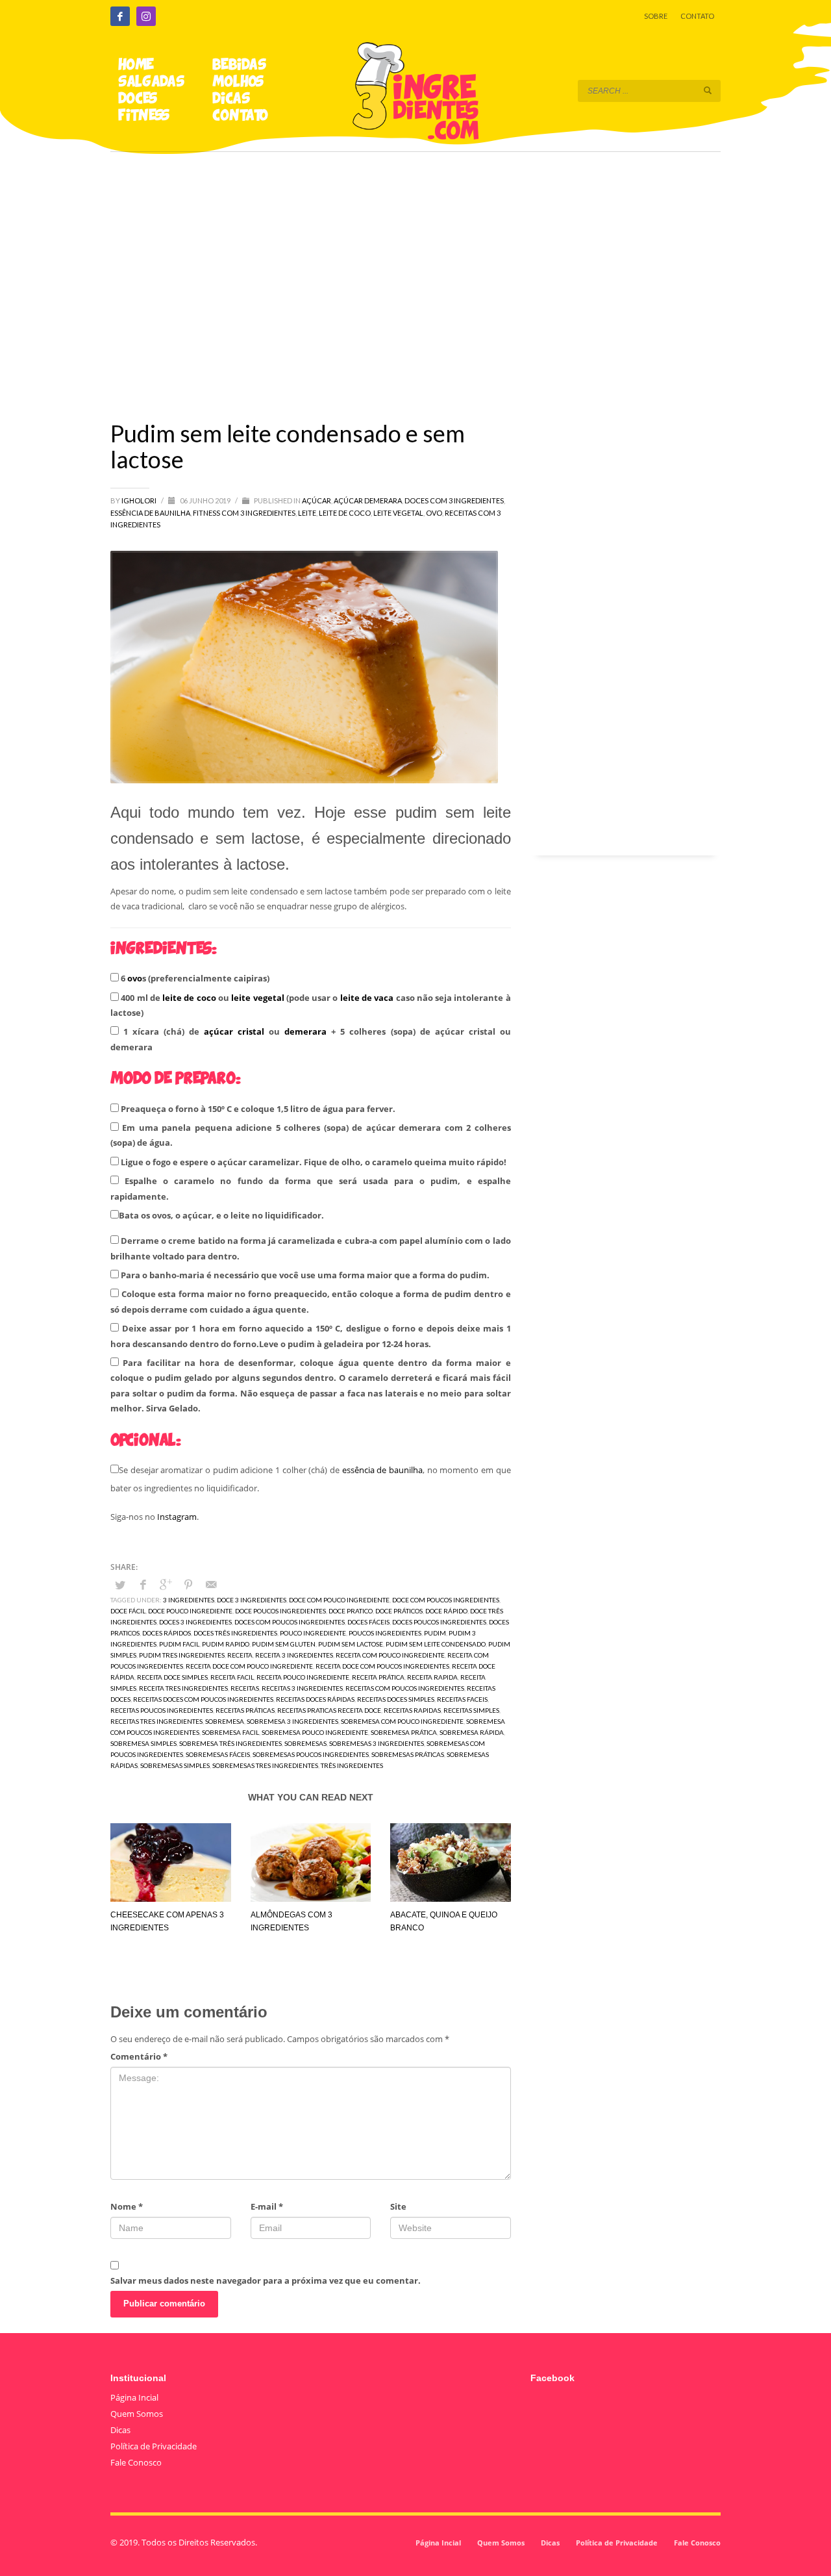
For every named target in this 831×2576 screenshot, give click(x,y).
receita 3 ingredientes (294, 1655)
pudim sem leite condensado (436, 1644)
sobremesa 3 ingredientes (292, 1721)
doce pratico (351, 1611)
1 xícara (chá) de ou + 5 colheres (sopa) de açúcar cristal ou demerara (311, 1039)
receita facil (232, 1677)
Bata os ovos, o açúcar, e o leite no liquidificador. (221, 1215)
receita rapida (432, 1677)
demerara (305, 1031)
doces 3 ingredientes (195, 1622)
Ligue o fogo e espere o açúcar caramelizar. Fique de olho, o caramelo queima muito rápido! (313, 1162)
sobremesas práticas (408, 1754)
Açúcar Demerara (368, 500)
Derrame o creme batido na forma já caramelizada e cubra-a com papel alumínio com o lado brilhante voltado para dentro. (311, 1248)
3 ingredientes (189, 1600)
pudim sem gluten (284, 1644)
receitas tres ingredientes (156, 1721)
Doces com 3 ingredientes (454, 500)
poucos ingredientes (385, 1633)
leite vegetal (257, 998)
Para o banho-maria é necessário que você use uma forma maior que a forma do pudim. (304, 1275)
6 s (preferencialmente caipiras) (194, 978)
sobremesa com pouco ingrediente (402, 1721)
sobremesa (225, 1721)
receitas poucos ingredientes (162, 1710)
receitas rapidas (412, 1710)
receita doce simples (172, 1677)
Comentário (139, 2056)
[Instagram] (146, 16)
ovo (135, 978)
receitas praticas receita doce (329, 1710)
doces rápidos (167, 1633)
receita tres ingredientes (183, 1688)
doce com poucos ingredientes (446, 1600)
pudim (435, 1633)
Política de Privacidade (154, 2446)
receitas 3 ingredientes (302, 1688)
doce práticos (399, 1611)
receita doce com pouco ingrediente (249, 1666)
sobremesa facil (230, 1732)
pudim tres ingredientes (182, 1655)
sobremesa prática (404, 1732)
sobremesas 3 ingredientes (377, 1743)
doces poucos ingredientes (439, 1622)
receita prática (378, 1677)
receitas (245, 1688)
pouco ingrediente (313, 1633)
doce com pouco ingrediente (339, 1600)
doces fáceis (368, 1622)
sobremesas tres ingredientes (265, 1765)
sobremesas (305, 1743)
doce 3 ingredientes (252, 1600)
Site (398, 2206)
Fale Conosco (136, 2462)
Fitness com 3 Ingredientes (244, 513)
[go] (708, 90)
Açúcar (316, 500)
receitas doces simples (396, 1699)
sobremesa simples (143, 1743)
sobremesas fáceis (218, 1754)
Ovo (434, 513)
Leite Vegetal (398, 513)
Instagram (177, 1517)
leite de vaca (367, 998)
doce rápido (446, 1611)
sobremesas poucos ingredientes (311, 1754)
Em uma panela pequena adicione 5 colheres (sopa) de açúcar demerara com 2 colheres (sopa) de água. (311, 1135)
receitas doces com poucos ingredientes (203, 1699)
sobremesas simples (175, 1765)
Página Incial (134, 2397)
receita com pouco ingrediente (390, 1655)
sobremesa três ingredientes (230, 1743)
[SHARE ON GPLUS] (166, 1584)
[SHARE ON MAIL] (211, 1584)
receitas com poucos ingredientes (405, 1688)
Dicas (120, 2430)
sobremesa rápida (472, 1732)
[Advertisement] (415, 268)
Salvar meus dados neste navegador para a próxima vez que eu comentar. (266, 2280)
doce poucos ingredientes (280, 1611)
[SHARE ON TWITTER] (120, 1585)
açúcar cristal (234, 1031)
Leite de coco (345, 513)
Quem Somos (137, 2414)
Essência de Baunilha (150, 513)
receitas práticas (245, 1710)
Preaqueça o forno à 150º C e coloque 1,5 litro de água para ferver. (257, 1109)
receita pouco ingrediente (303, 1677)
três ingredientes (352, 1765)
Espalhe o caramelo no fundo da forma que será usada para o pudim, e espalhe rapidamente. (311, 1188)
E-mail (267, 2206)
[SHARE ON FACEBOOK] (143, 1584)
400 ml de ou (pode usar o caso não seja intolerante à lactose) (311, 1005)
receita (240, 1655)
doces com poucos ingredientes (290, 1622)
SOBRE (656, 16)
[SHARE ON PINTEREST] (188, 1584)
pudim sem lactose (351, 1644)
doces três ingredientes (235, 1633)
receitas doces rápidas (315, 1699)
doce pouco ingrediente (190, 1611)
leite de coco (189, 998)
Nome (127, 2206)
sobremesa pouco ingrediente (315, 1732)
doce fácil (128, 1611)
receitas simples (471, 1710)
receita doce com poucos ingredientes (382, 1666)
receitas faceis (462, 1699)
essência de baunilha (382, 1470)
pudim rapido (226, 1644)
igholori (140, 500)
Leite (307, 513)
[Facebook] (120, 16)
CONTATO (697, 16)
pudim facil (179, 1644)
